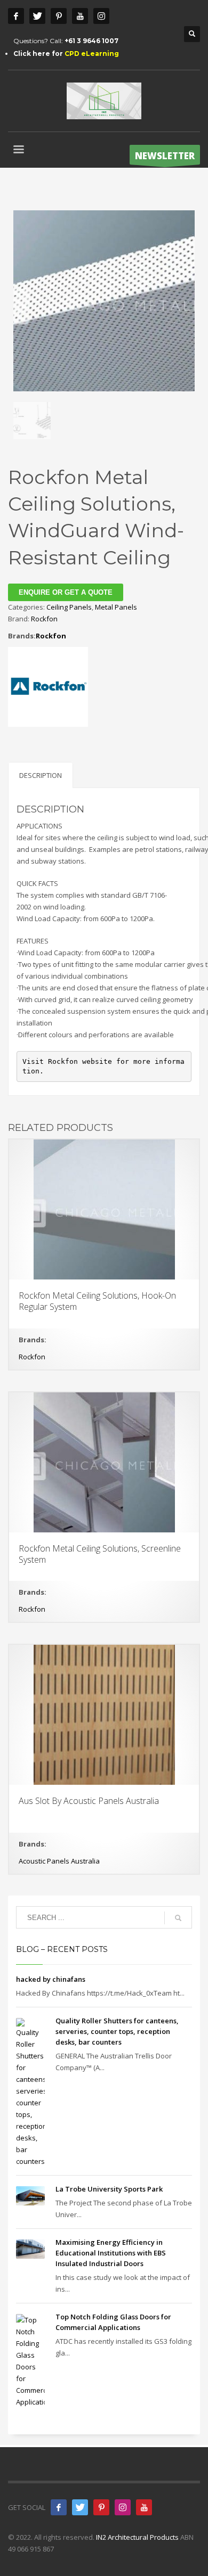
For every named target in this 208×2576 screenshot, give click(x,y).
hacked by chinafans (51, 1979)
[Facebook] (16, 16)
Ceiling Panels (69, 607)
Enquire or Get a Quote (66, 592)
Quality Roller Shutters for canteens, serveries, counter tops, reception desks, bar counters (117, 2031)
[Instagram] (101, 16)
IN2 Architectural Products (137, 2537)
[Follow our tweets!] (80, 2507)
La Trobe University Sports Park (109, 2189)
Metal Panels (116, 607)
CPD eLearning (92, 54)
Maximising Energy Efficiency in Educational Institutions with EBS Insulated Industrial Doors (111, 2253)
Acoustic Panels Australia (59, 1861)
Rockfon (44, 619)
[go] (178, 1918)
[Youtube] (80, 16)
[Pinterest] (59, 16)
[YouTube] (144, 2507)
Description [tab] (41, 775)
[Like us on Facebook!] (59, 2507)
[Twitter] (37, 16)
